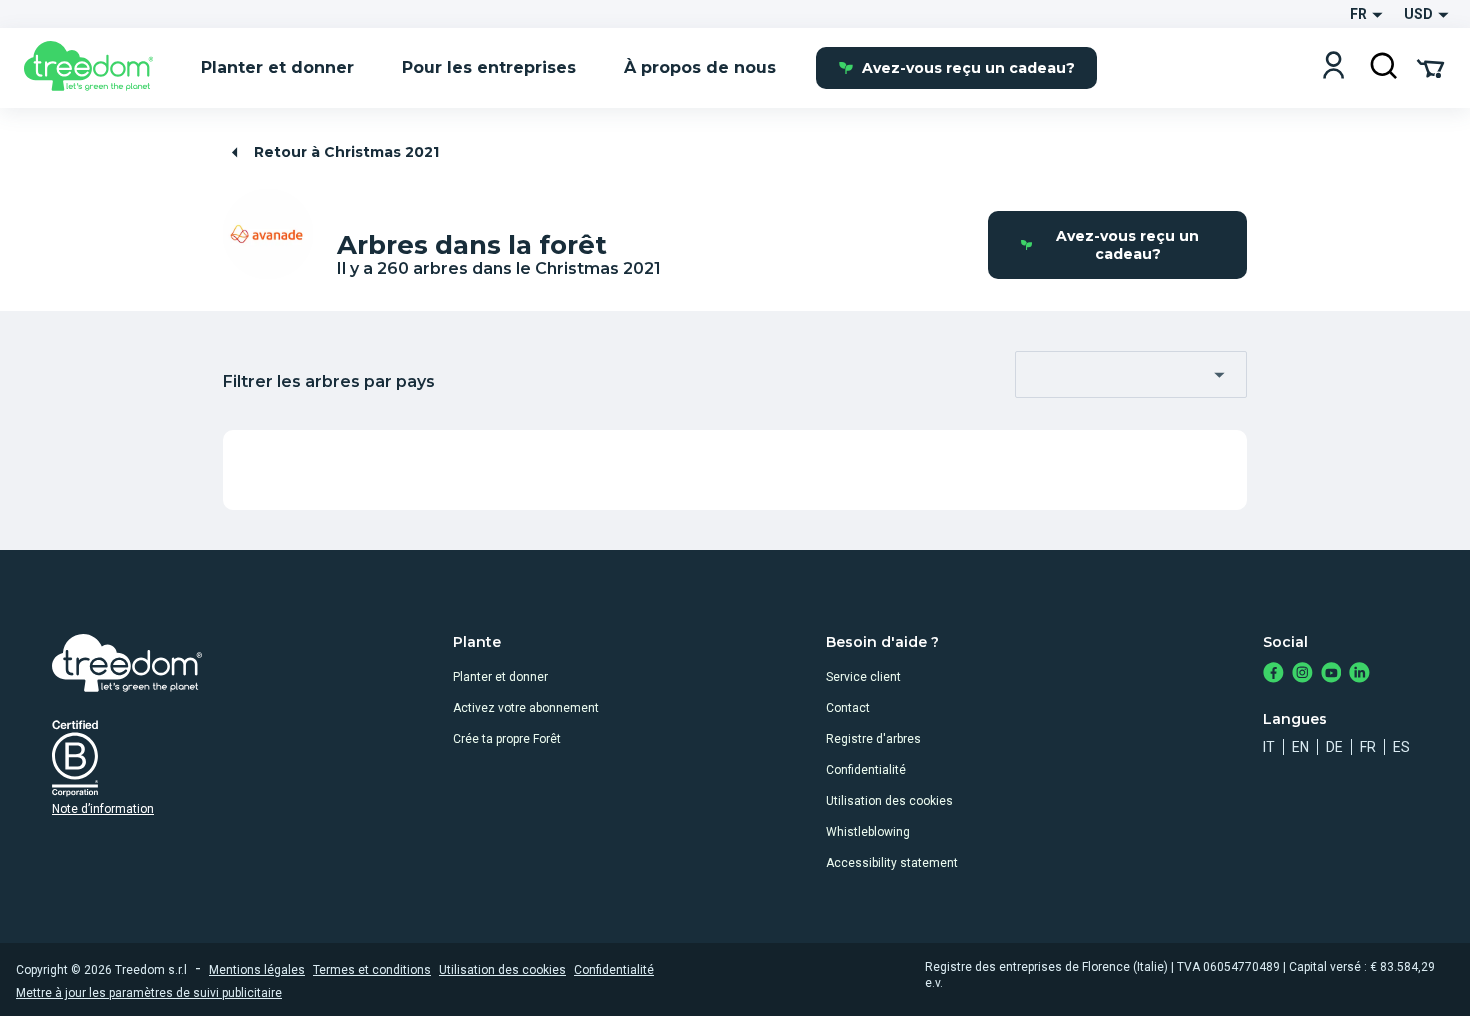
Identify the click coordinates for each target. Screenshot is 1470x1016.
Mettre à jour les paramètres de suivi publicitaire (149, 993)
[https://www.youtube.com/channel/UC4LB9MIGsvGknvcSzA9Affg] (1331, 674)
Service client (863, 677)
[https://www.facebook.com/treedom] (1273, 674)
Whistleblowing (868, 832)
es (1401, 747)
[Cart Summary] (1430, 67)
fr (1368, 747)
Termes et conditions (372, 970)
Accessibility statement (892, 863)
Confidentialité (866, 770)
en (1300, 747)
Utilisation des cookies (889, 801)
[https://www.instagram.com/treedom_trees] (1302, 674)
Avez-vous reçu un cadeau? (968, 68)
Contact (848, 708)
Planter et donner (500, 677)
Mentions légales (257, 970)
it (1269, 747)
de (1334, 747)
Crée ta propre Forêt (507, 739)
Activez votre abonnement (526, 708)
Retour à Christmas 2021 (346, 152)
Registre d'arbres (873, 739)
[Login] (1333, 67)
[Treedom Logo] (96, 68)
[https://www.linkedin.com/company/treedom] (1359, 674)
